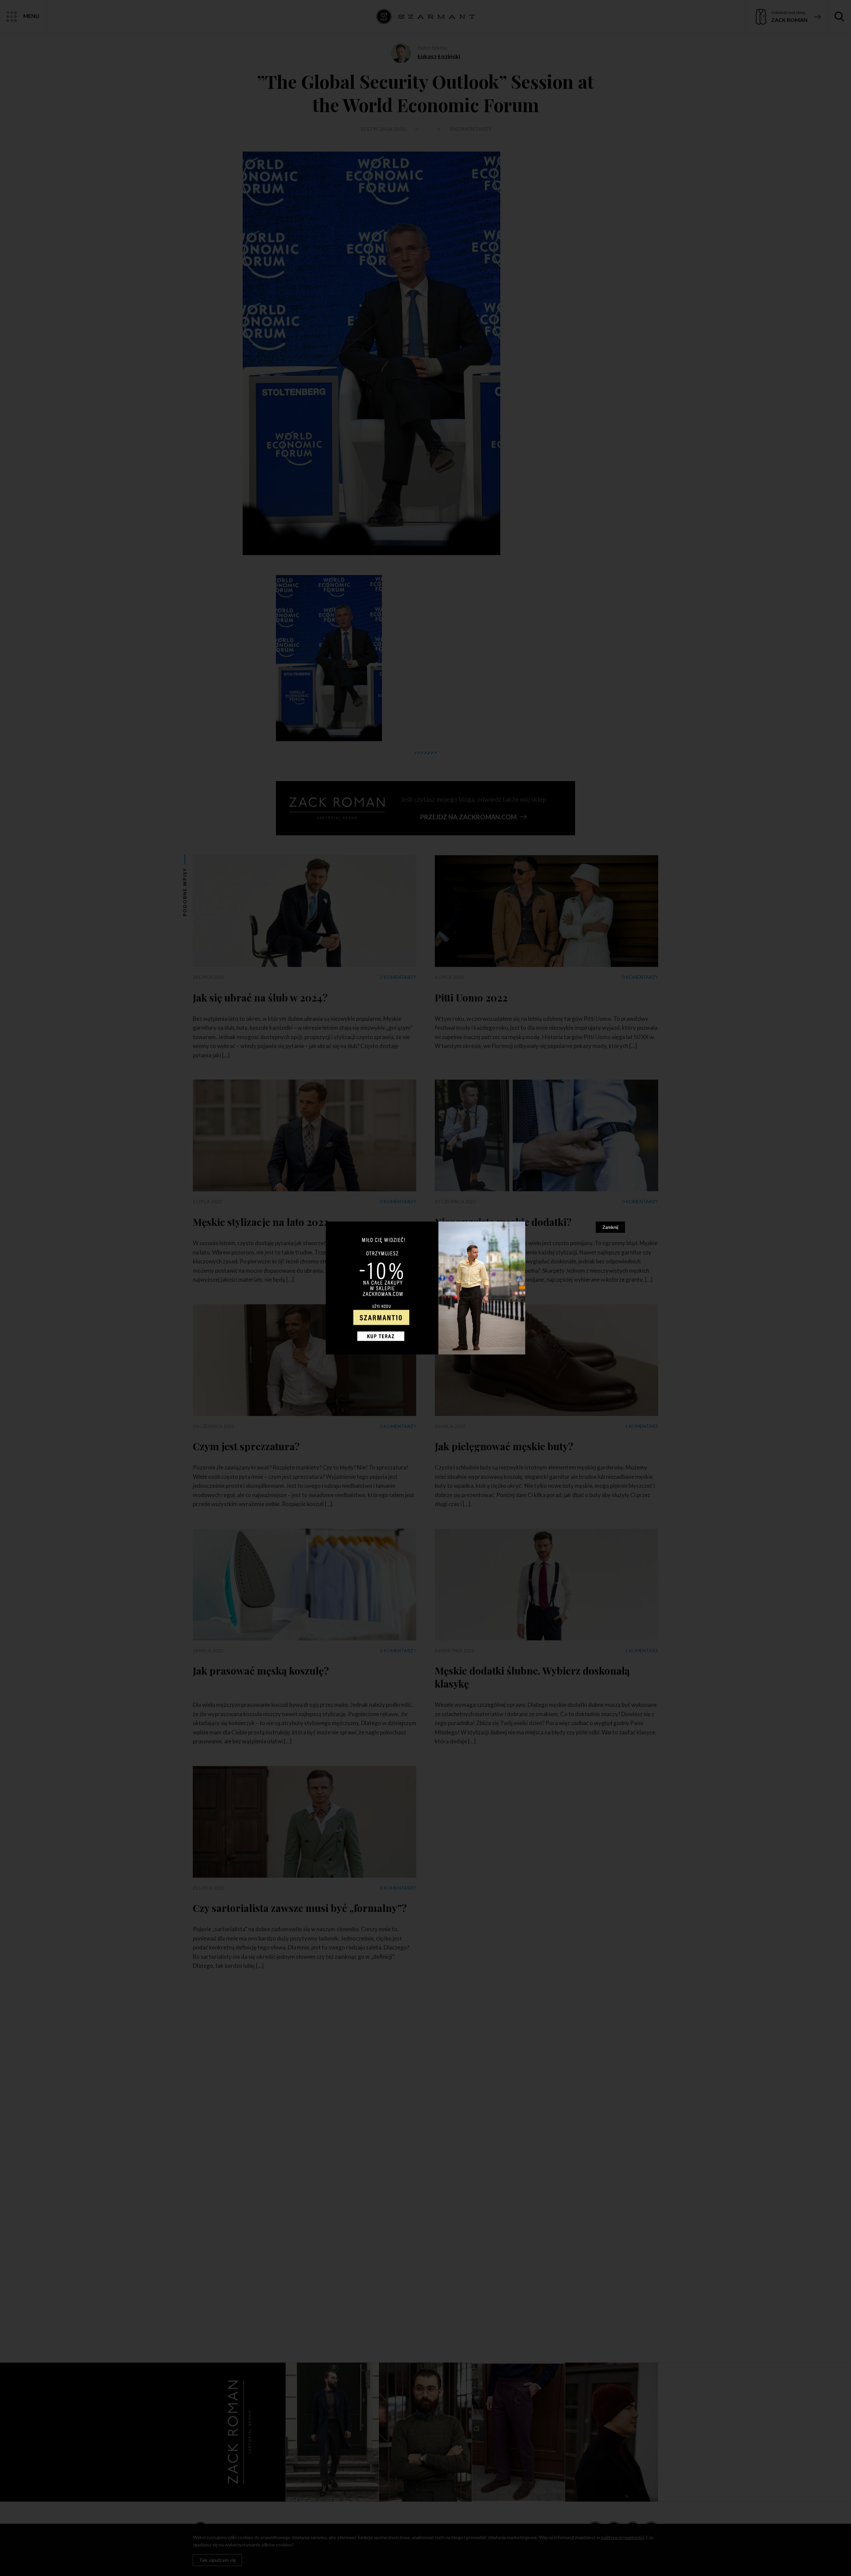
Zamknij (610, 1227)
